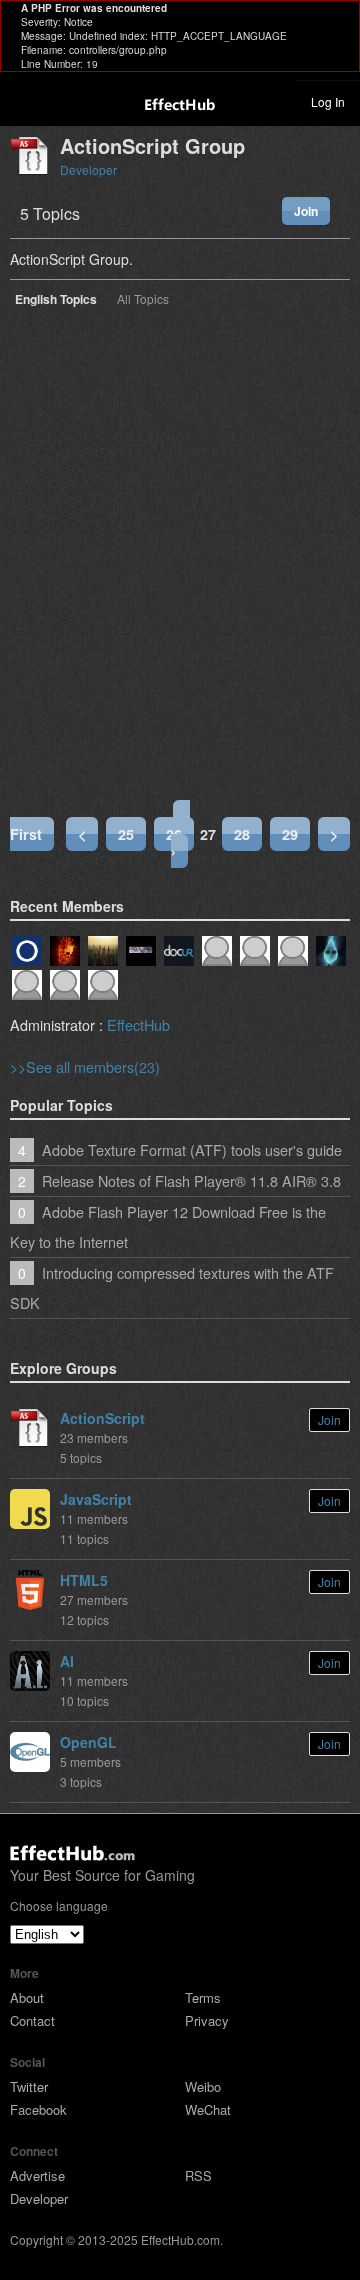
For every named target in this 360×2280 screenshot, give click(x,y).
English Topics (56, 300)
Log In (328, 101)
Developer (88, 169)
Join (306, 211)
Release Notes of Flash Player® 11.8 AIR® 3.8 (191, 1180)
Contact (32, 2020)
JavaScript (96, 1499)
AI (67, 1661)
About (27, 1997)
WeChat (208, 2109)
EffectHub (138, 1024)
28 (242, 834)
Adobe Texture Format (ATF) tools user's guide (192, 1149)
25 (126, 834)
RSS (198, 2175)
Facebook (38, 2109)
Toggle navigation (24, 101)
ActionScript (102, 1418)
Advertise (37, 2175)
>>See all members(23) (85, 1066)
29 (290, 834)
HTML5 (84, 1580)
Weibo (203, 2086)
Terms (203, 1997)
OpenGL (88, 1742)
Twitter (29, 2086)
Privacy (207, 2020)
